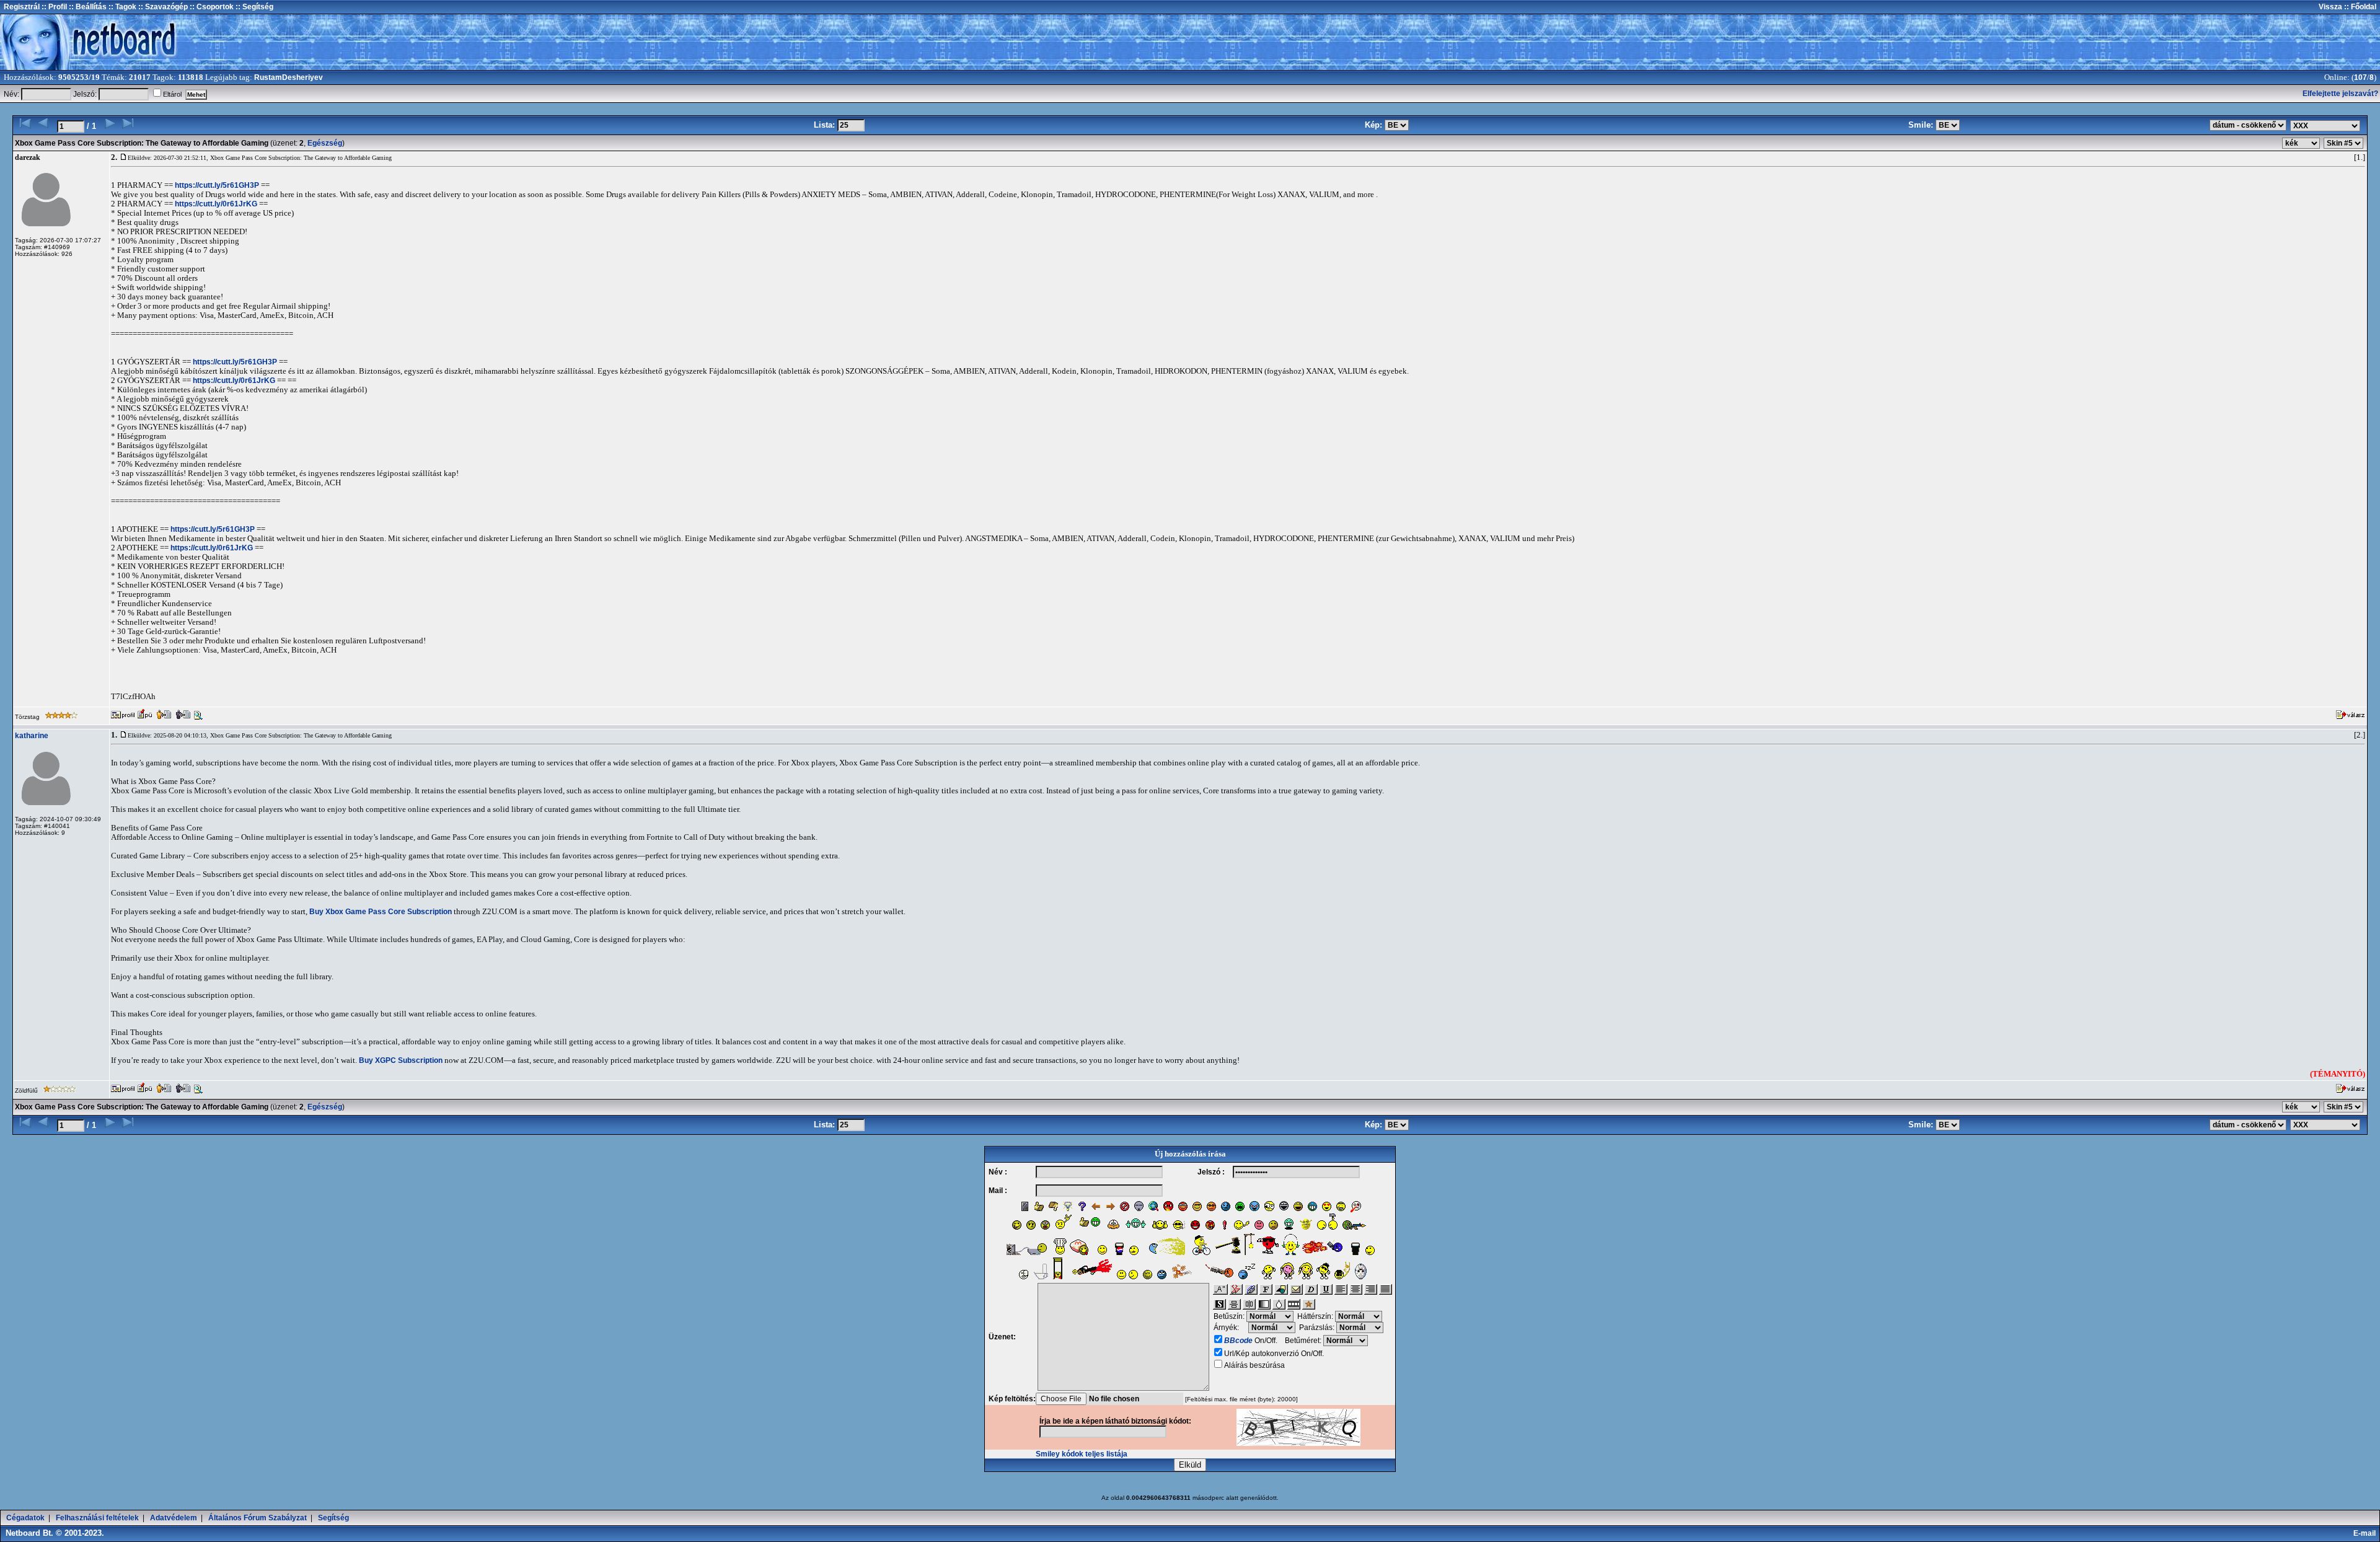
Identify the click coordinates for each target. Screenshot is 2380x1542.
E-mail (2366, 1533)
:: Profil (53, 7)
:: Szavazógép (163, 7)
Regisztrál (22, 7)
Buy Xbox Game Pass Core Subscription (381, 912)
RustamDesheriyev (289, 77)
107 (2360, 77)
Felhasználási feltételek (97, 1518)
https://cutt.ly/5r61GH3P (217, 185)
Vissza (2330, 7)
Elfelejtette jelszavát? (2340, 94)
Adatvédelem (174, 1518)
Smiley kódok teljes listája (1082, 1454)
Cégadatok (25, 1518)
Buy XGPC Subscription (401, 1060)
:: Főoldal (2359, 7)
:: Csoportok (211, 7)
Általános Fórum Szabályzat (258, 1518)
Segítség (333, 1518)
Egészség (325, 143)
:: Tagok (121, 7)
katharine (32, 736)
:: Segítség (253, 7)
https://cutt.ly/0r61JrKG (216, 204)
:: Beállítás (87, 7)
